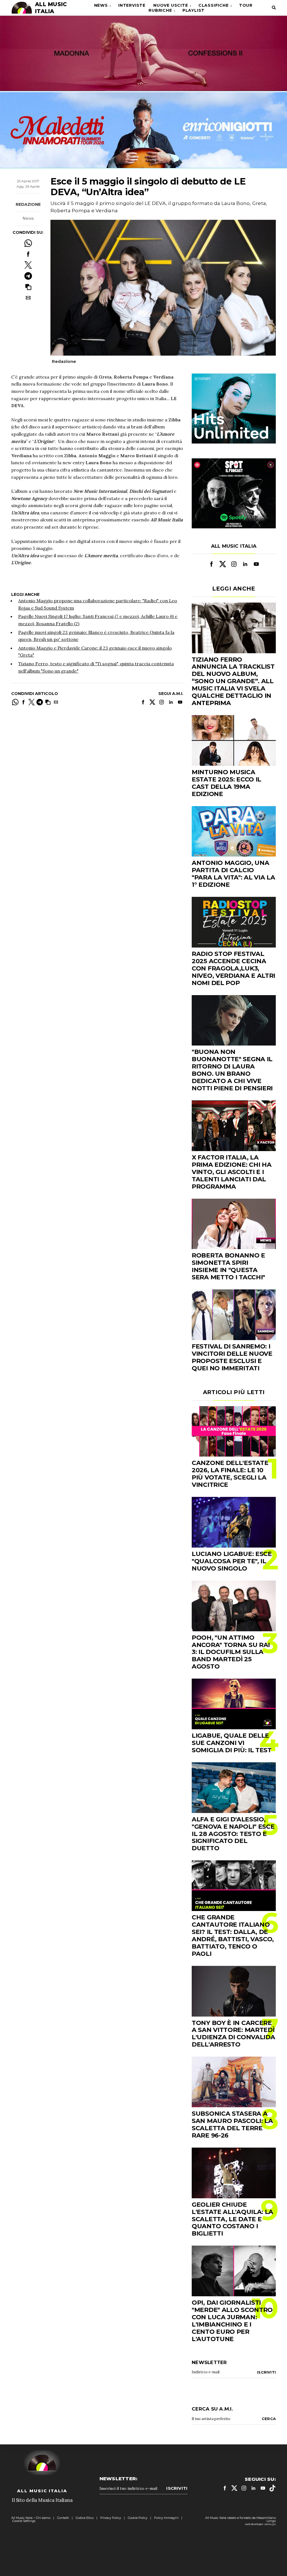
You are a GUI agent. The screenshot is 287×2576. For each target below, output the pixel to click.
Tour (246, 5)
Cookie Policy (138, 2518)
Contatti (63, 2518)
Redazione (28, 204)
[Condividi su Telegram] (28, 276)
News (101, 5)
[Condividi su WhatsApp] (28, 243)
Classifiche (214, 5)
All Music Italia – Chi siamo (31, 2518)
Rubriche (160, 10)
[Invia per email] (28, 298)
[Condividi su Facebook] (28, 254)
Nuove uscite (171, 5)
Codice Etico (85, 2518)
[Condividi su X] (28, 265)
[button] (28, 287)
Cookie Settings (24, 2521)
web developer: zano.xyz (260, 2524)
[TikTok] (272, 2488)
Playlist (194, 10)
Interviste (132, 5)
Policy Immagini (166, 2518)
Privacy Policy (111, 2518)
